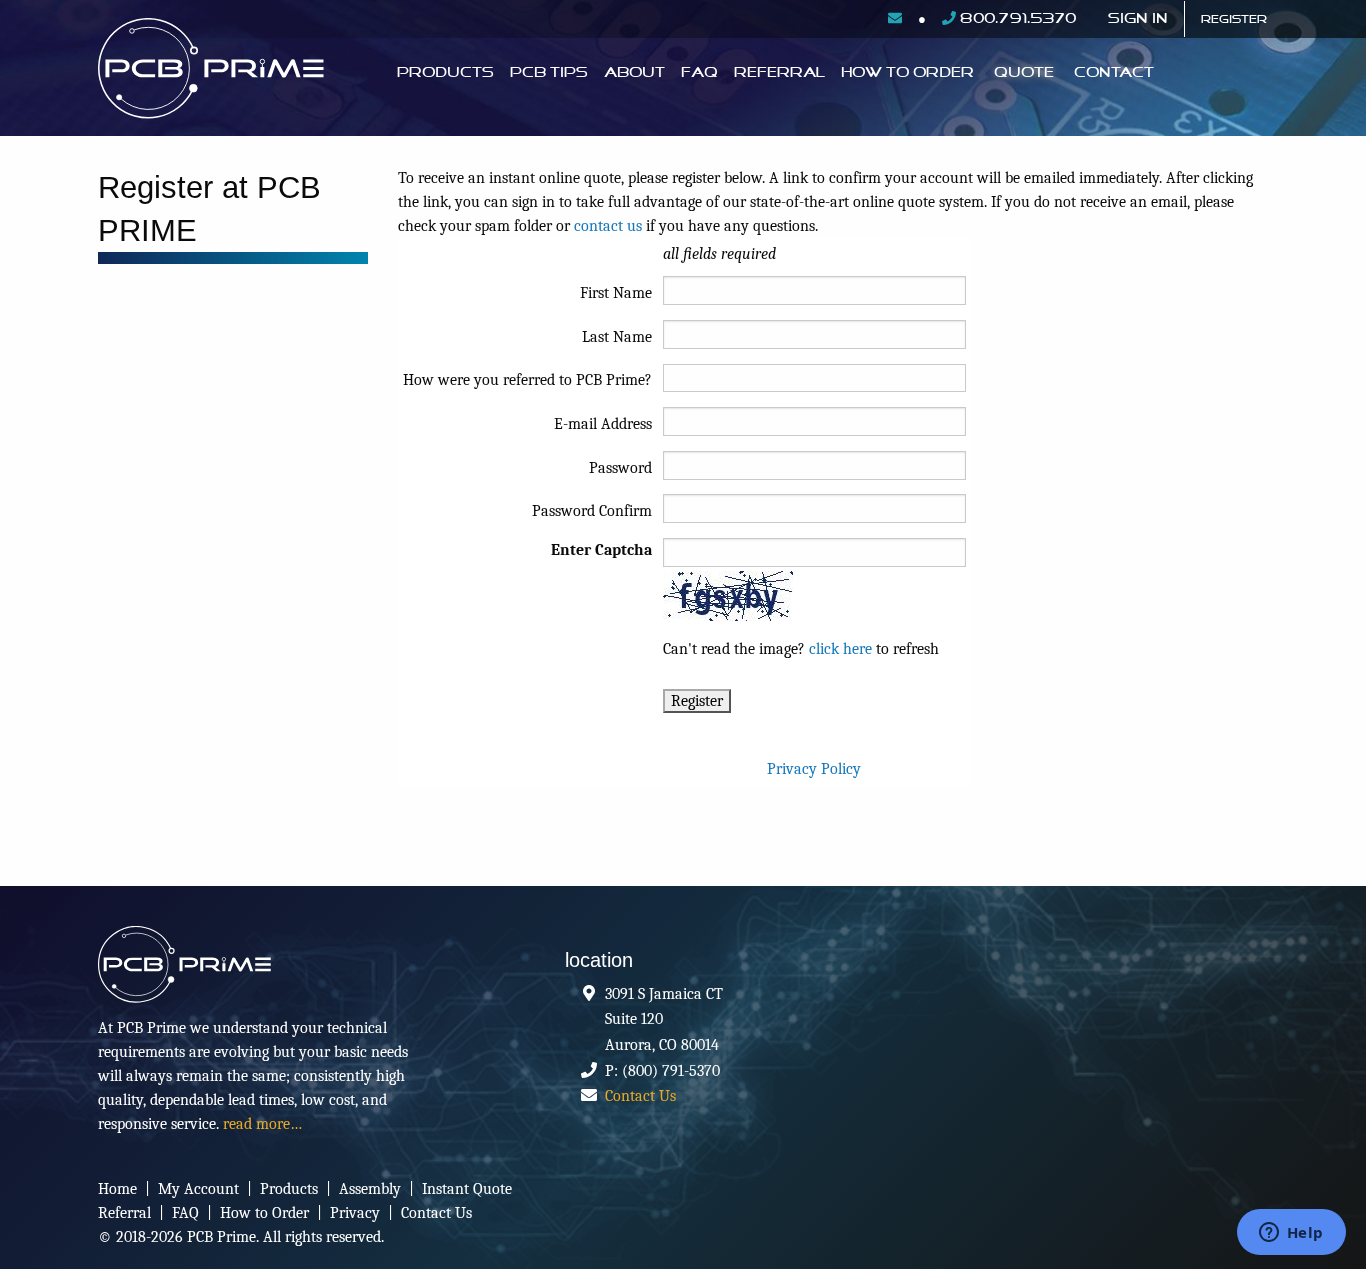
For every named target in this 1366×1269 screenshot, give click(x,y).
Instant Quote (467, 1189)
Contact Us (640, 1096)
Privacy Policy (814, 769)
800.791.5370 (1016, 19)
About (634, 73)
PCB (230, 73)
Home (117, 1189)
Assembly (370, 1189)
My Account (198, 1189)
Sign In (1138, 19)
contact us (608, 226)
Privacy (355, 1213)
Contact (1114, 73)
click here (840, 649)
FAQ (699, 73)
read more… (262, 1124)
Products (445, 73)
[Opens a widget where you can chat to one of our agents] (1291, 1234)
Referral (779, 73)
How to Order (264, 1213)
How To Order (907, 73)
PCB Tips (549, 73)
